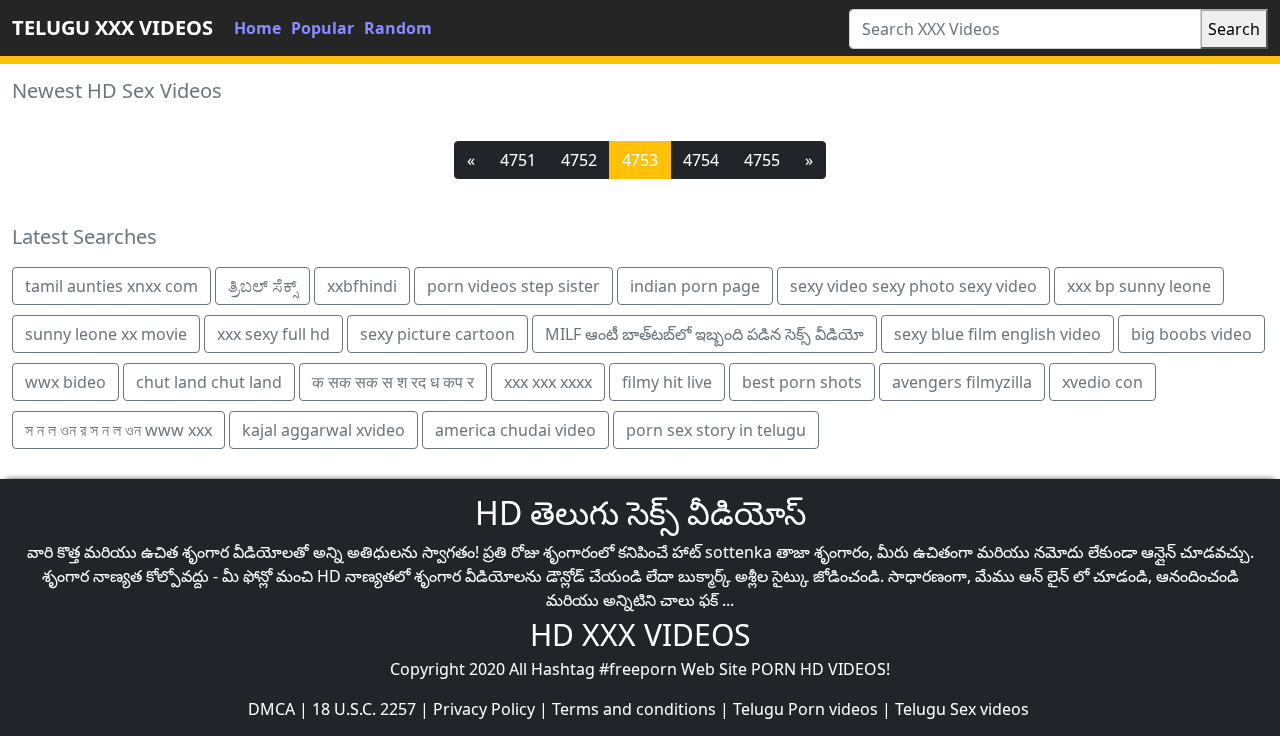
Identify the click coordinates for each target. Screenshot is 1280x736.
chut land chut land (209, 382)
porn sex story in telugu (716, 430)
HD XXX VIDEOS (640, 634)
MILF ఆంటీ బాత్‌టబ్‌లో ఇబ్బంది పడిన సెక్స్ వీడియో (704, 334)
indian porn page (695, 286)
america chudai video (515, 430)
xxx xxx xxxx (548, 382)
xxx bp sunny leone (1139, 286)
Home (257, 28)
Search (1234, 29)
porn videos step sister (513, 286)
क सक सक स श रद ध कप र (393, 382)
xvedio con (1102, 382)
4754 (701, 160)
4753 (640, 160)
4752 (579, 160)
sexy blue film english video (997, 334)
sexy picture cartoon (437, 334)
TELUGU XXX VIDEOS (112, 27)
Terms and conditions (634, 709)
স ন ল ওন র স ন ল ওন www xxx (118, 430)
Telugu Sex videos (962, 709)
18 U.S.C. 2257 (364, 709)
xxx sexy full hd (273, 334)
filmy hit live (667, 382)
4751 (518, 160)
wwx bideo (65, 382)
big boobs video (1191, 334)
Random (398, 28)
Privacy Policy (484, 709)
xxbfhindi (362, 286)
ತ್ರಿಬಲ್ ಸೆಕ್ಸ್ (262, 286)
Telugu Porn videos (805, 709)
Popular (322, 28)
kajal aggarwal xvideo (323, 430)
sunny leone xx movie (106, 334)
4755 (762, 160)
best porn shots (802, 382)
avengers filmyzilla (962, 382)
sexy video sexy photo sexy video (913, 286)
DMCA (271, 709)
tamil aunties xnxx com (111, 286)
